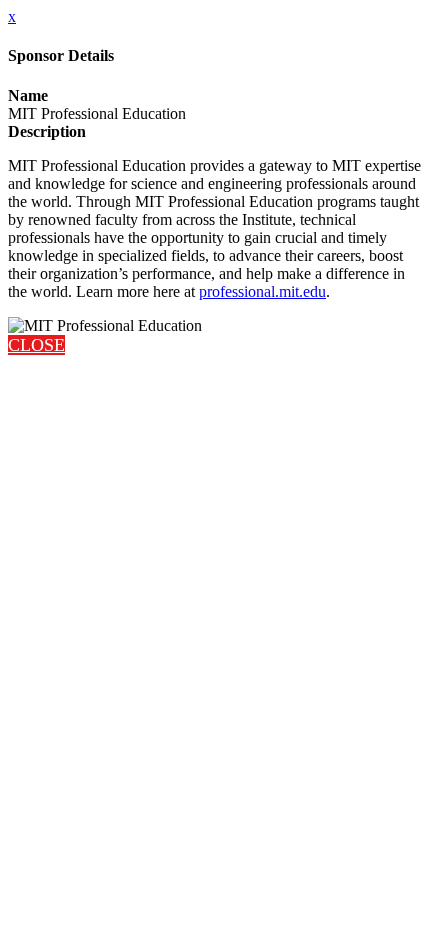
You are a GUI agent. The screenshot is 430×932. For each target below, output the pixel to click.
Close (36, 345)
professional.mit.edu (262, 291)
